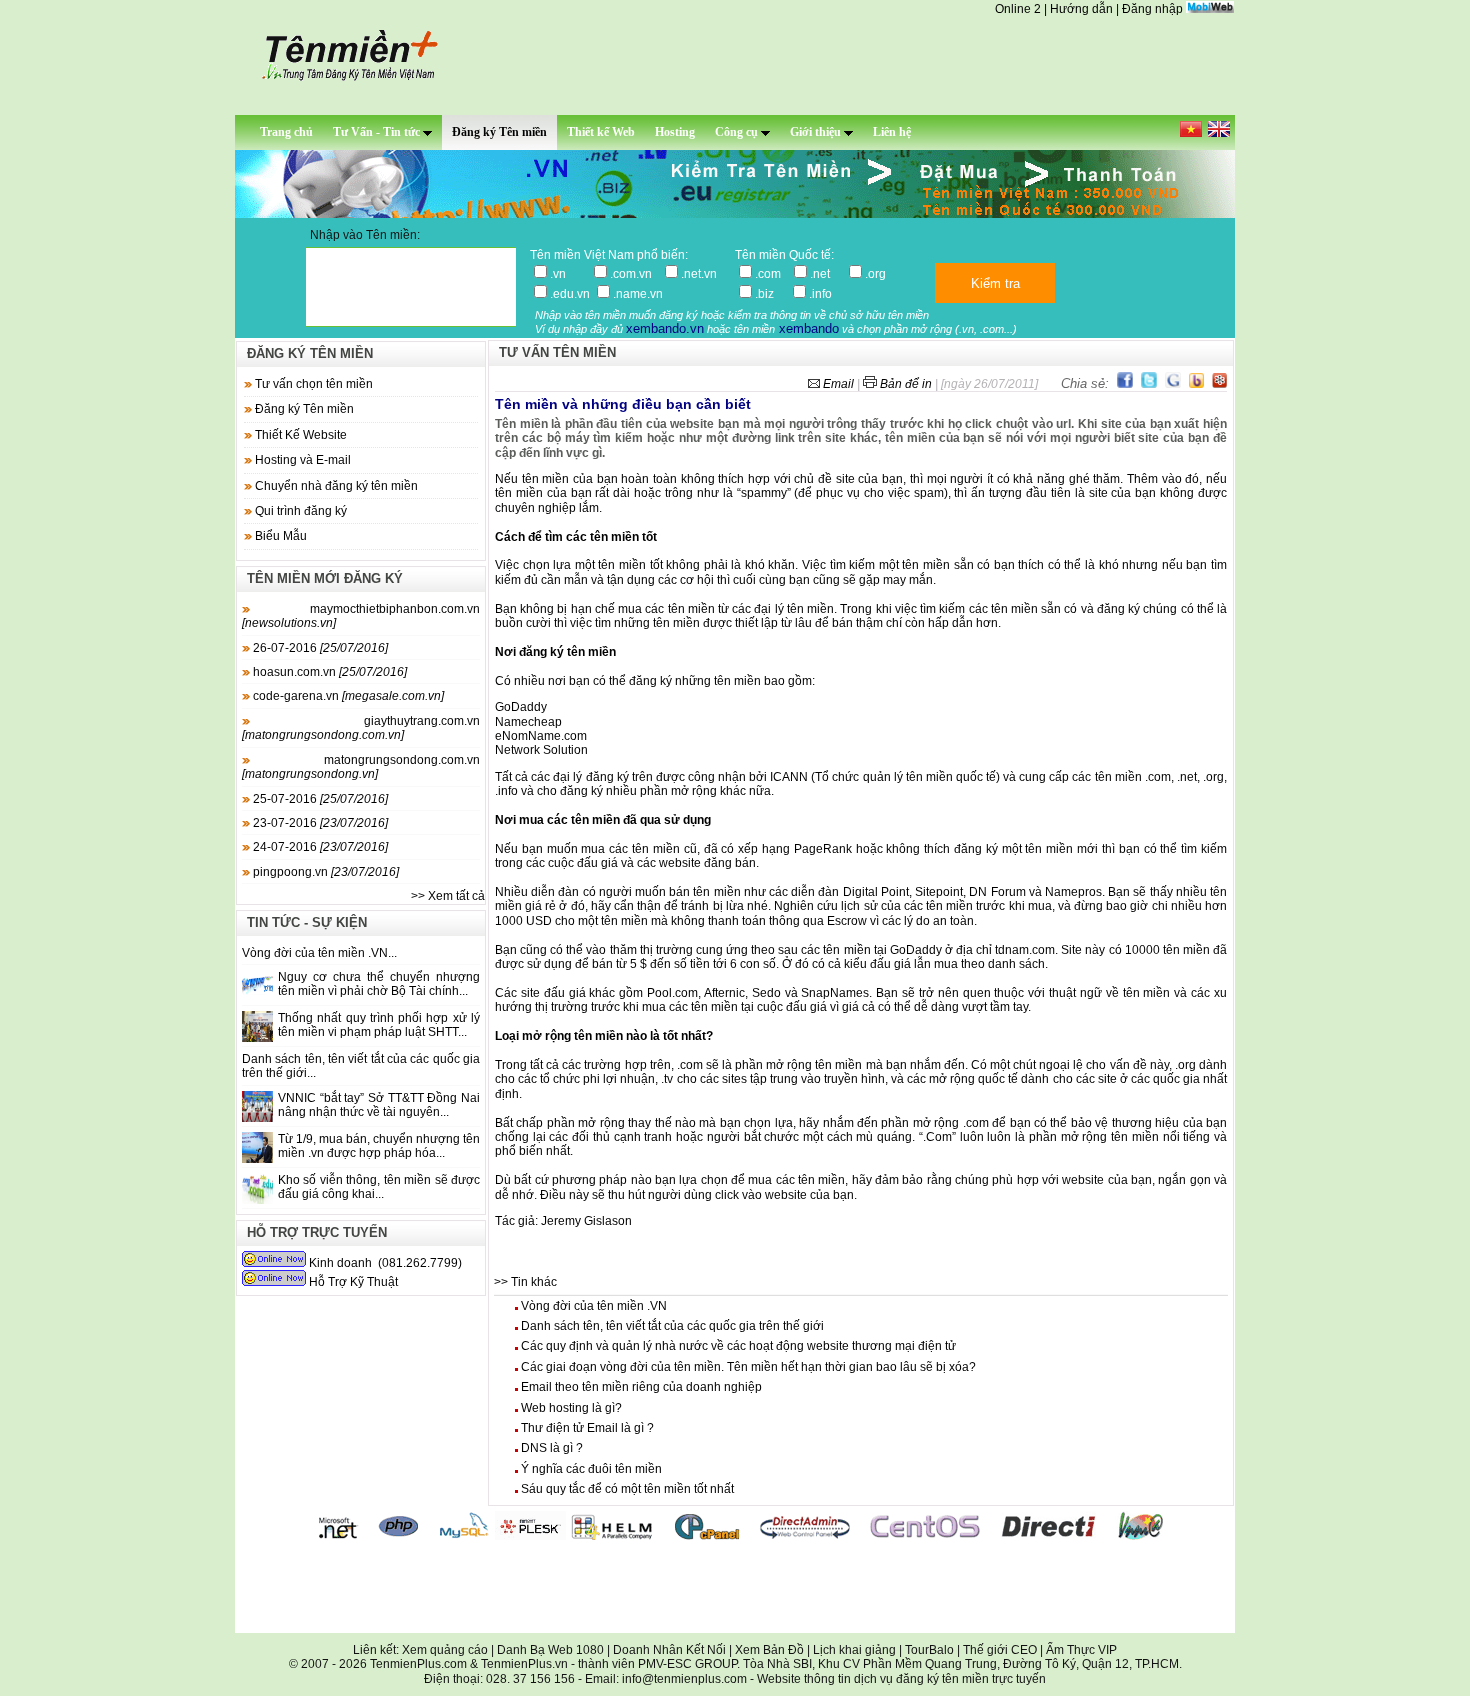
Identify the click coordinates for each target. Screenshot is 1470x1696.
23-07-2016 (319, 823)
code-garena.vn (347, 696)
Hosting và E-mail (303, 460)
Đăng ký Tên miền (499, 132)
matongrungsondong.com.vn (361, 767)
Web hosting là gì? (571, 1408)
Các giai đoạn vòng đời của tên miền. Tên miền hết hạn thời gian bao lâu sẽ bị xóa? (748, 1367)
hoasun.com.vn (328, 672)
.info (820, 294)
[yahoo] (1196, 383)
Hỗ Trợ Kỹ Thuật (353, 1282)
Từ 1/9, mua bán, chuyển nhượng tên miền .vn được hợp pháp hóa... (379, 1146)
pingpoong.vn (324, 872)
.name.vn (638, 294)
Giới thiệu (817, 132)
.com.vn (634, 274)
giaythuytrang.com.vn (361, 728)
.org (875, 274)
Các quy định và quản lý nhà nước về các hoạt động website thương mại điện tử (738, 1346)
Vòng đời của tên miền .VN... (319, 953)
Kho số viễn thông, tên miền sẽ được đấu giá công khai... (379, 1187)
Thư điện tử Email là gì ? (587, 1428)
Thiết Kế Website (301, 435)
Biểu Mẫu (281, 536)
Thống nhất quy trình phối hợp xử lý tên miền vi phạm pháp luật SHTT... (379, 1025)
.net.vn (699, 274)
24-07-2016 (319, 847)
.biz (770, 294)
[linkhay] (1219, 383)
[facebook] (1125, 383)
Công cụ (738, 132)
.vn (568, 274)
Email (838, 384)
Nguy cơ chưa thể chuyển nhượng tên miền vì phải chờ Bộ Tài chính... (379, 984)
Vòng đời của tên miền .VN (594, 1306)
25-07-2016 (319, 799)
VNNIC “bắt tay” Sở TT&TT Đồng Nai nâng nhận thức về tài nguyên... (379, 1105)
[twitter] (1149, 383)
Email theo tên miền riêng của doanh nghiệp (641, 1387)
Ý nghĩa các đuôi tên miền (591, 1469)
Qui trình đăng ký (301, 511)
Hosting (675, 132)
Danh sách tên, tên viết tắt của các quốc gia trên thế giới (672, 1326)
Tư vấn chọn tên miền (314, 384)
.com (771, 274)
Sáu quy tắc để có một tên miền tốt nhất (627, 1489)
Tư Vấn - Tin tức (378, 132)
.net (826, 274)
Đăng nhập (1152, 9)
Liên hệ (892, 132)
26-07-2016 (319, 648)
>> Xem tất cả (448, 896)
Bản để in (906, 384)
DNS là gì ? (552, 1448)
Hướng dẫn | (1086, 9)
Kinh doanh (340, 1263)
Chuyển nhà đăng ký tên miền (336, 486)
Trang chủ (286, 132)
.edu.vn (570, 294)
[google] (1173, 383)
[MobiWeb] (1210, 9)
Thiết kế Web (601, 132)
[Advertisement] (735, 1588)
